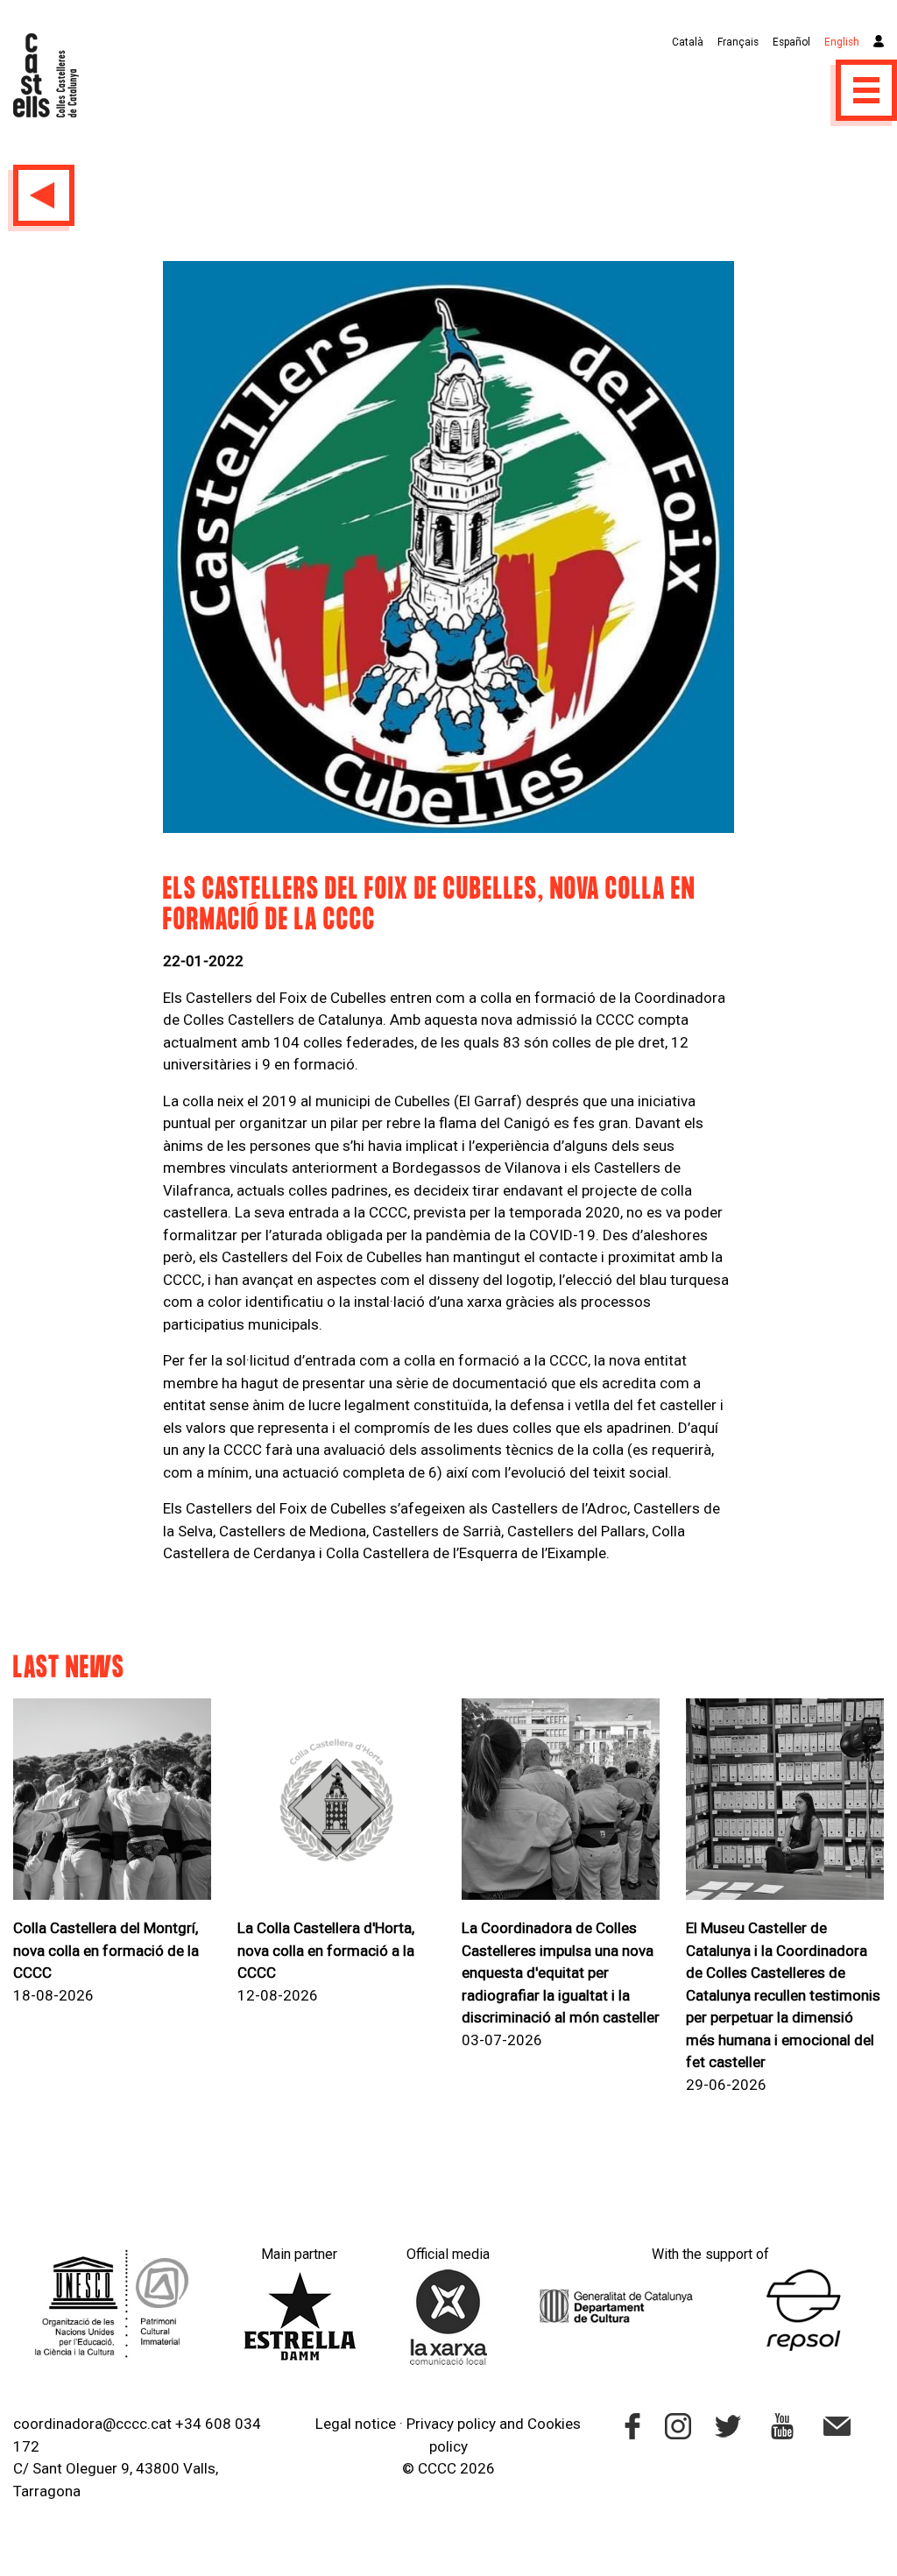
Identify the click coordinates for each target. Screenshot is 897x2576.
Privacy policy (451, 2424)
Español (791, 42)
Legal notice (356, 2424)
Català (688, 42)
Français (738, 42)
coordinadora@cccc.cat (92, 2424)
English (842, 42)
